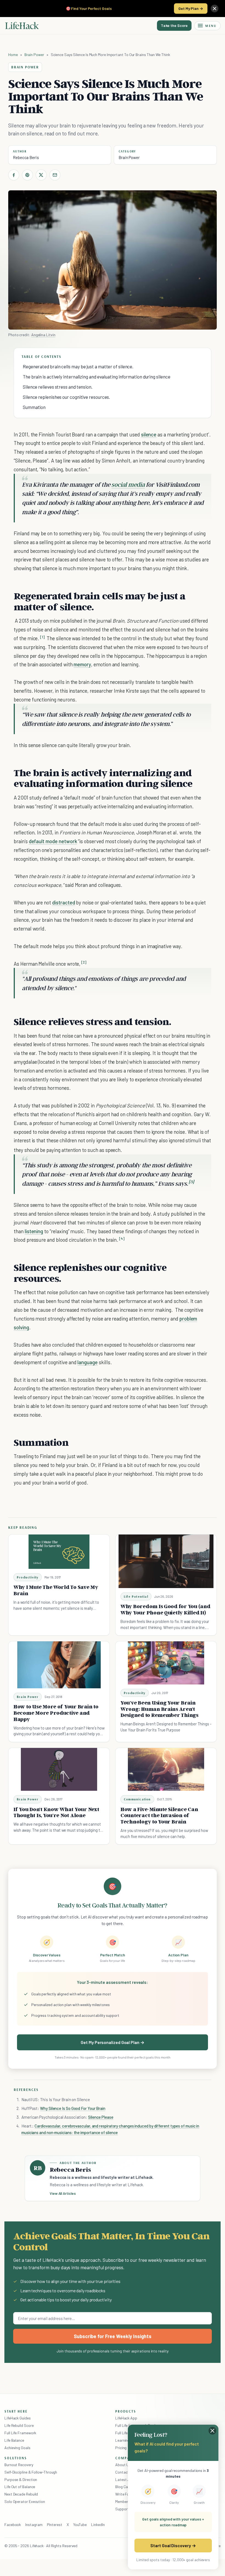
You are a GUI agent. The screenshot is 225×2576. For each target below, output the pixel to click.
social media (128, 484)
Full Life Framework (20, 2433)
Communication (137, 1799)
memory (82, 664)
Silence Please (101, 2117)
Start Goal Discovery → (173, 2545)
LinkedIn (98, 2525)
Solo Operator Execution (25, 2501)
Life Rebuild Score (19, 2425)
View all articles (63, 2193)
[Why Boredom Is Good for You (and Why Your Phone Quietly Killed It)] (166, 1561)
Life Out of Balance (20, 2487)
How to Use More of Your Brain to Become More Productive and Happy (56, 1713)
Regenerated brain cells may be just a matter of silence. (78, 366)
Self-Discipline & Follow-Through (31, 2472)
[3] (191, 1182)
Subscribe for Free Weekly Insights (113, 2336)
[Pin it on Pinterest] (27, 175)
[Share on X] (41, 175)
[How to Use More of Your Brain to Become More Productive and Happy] (59, 1665)
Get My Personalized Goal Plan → (112, 2042)
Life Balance (14, 2440)
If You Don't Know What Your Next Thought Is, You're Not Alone (56, 1812)
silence (149, 434)
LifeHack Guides (18, 2418)
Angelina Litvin (43, 335)
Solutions (16, 2458)
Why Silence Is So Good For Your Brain (73, 2108)
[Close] (215, 9)
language (88, 1362)
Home (13, 55)
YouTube (80, 2525)
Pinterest (55, 2525)
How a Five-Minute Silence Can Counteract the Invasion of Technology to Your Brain (159, 1815)
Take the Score (174, 25)
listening (34, 1231)
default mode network (53, 841)
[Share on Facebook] (14, 175)
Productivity (28, 1577)
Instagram (34, 2525)
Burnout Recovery (19, 2465)
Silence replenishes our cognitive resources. (66, 397)
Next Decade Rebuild (21, 2494)
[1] (42, 637)
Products (126, 2411)
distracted (64, 902)
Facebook (13, 2525)
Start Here (16, 2411)
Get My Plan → (191, 8)
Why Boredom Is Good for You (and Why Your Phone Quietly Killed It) (165, 1609)
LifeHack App (126, 2418)
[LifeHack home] (22, 26)
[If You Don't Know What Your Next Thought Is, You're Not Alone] (59, 1769)
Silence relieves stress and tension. (58, 387)
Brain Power (34, 55)
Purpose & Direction (21, 2479)
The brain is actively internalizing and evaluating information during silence (96, 377)
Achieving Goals (17, 2448)
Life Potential (136, 1596)
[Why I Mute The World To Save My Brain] (59, 1552)
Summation (34, 407)
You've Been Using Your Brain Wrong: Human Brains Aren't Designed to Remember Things (159, 1709)
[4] (122, 1239)
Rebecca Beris (26, 157)
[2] (84, 962)
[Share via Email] (55, 175)
